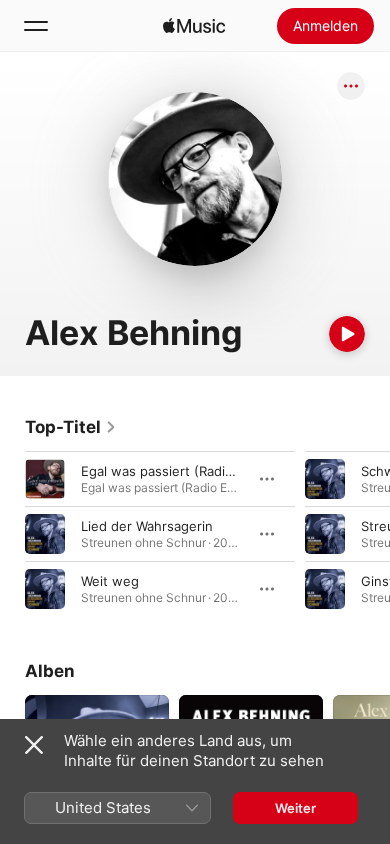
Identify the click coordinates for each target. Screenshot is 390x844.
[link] (71, 427)
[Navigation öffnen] (36, 26)
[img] (194, 26)
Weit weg (110, 581)
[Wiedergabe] (347, 334)
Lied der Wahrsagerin (147, 526)
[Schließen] (34, 745)
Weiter (295, 808)
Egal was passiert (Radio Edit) (173, 471)
